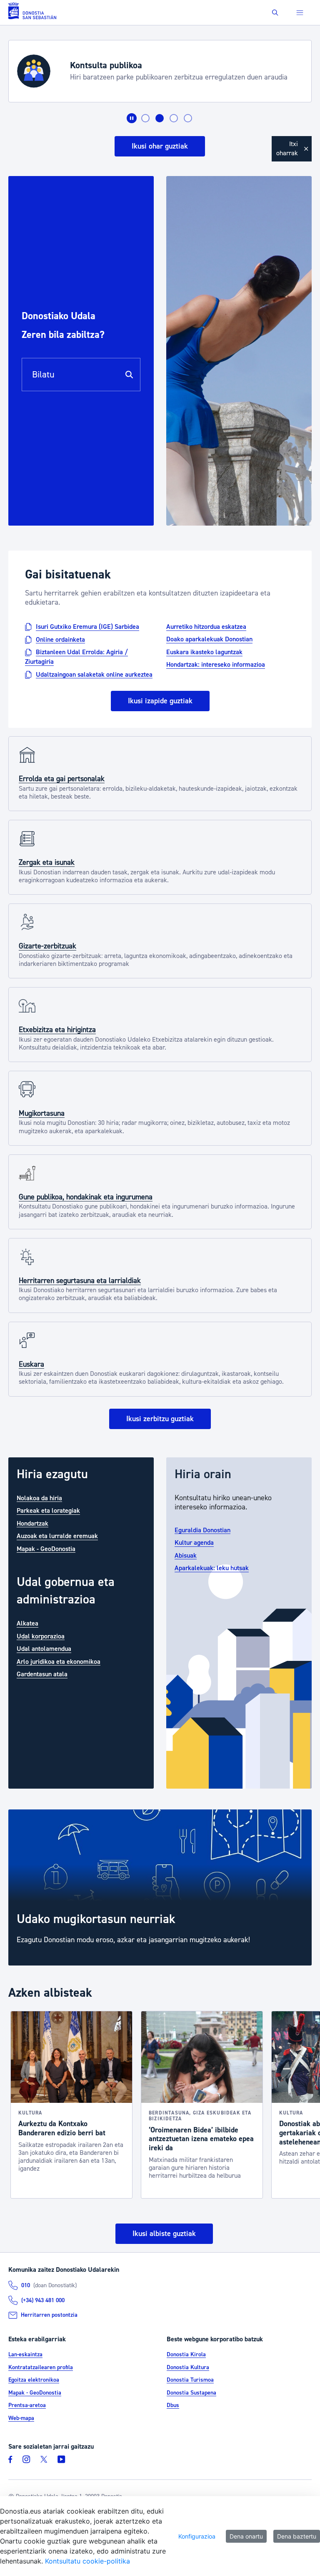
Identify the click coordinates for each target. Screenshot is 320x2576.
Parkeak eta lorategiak (48, 1511)
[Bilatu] (129, 375)
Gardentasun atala (42, 1674)
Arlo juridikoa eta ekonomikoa (59, 1661)
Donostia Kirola (186, 2355)
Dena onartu (246, 2536)
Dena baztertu (297, 2536)
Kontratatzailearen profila (41, 2368)
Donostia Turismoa (190, 2380)
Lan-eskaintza (25, 2355)
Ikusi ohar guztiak (160, 146)
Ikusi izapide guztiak (160, 701)
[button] (275, 13)
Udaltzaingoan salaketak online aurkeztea (94, 674)
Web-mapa (21, 2418)
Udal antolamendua (44, 1649)
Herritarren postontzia (49, 2315)
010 (26, 2286)
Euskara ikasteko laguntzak (204, 652)
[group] (160, 1888)
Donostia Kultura (188, 2368)
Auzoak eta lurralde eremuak (57, 1536)
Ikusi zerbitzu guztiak (160, 1419)
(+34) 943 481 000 (43, 2301)
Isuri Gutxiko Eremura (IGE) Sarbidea (87, 627)
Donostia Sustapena (191, 2393)
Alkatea (27, 1623)
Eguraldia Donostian (202, 1530)
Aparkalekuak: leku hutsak (212, 1568)
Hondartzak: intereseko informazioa (216, 665)
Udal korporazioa (41, 1636)
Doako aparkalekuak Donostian (209, 639)
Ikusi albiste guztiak (164, 2234)
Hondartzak (32, 1523)
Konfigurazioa (197, 2536)
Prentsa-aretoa (27, 2405)
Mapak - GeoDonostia (46, 1549)
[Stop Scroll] (132, 118)
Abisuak (186, 1555)
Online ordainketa (60, 639)
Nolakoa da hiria (39, 1498)
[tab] (145, 118)
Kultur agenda (194, 1543)
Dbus (173, 2405)
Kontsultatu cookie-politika (87, 2561)
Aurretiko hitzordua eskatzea (206, 627)
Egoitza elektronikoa (34, 2380)
